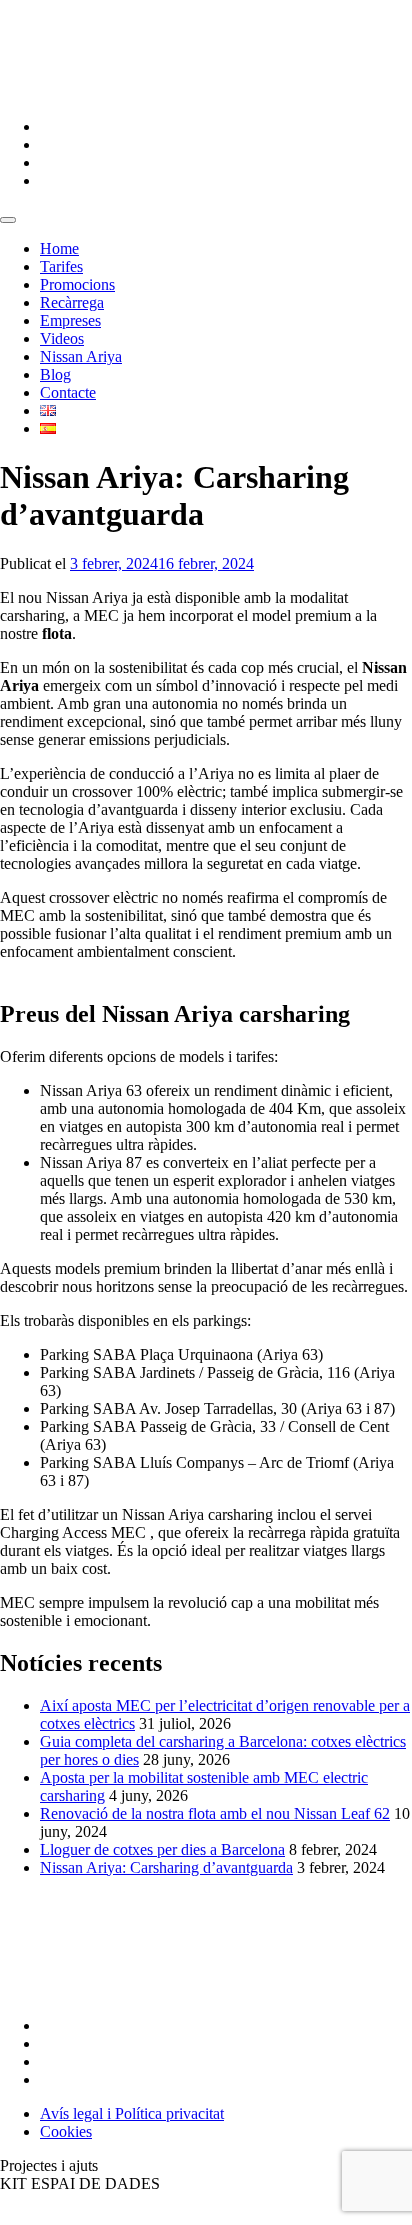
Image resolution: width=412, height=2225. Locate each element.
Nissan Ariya (81, 356)
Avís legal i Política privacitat (132, 2113)
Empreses (70, 320)
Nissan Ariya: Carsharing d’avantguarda (166, 1867)
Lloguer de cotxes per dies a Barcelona (162, 1849)
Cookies (66, 2131)
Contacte (68, 392)
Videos (62, 338)
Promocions (77, 284)
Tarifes (61, 266)
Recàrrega (72, 302)
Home (59, 248)
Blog (55, 374)
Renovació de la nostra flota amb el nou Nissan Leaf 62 (215, 1813)
